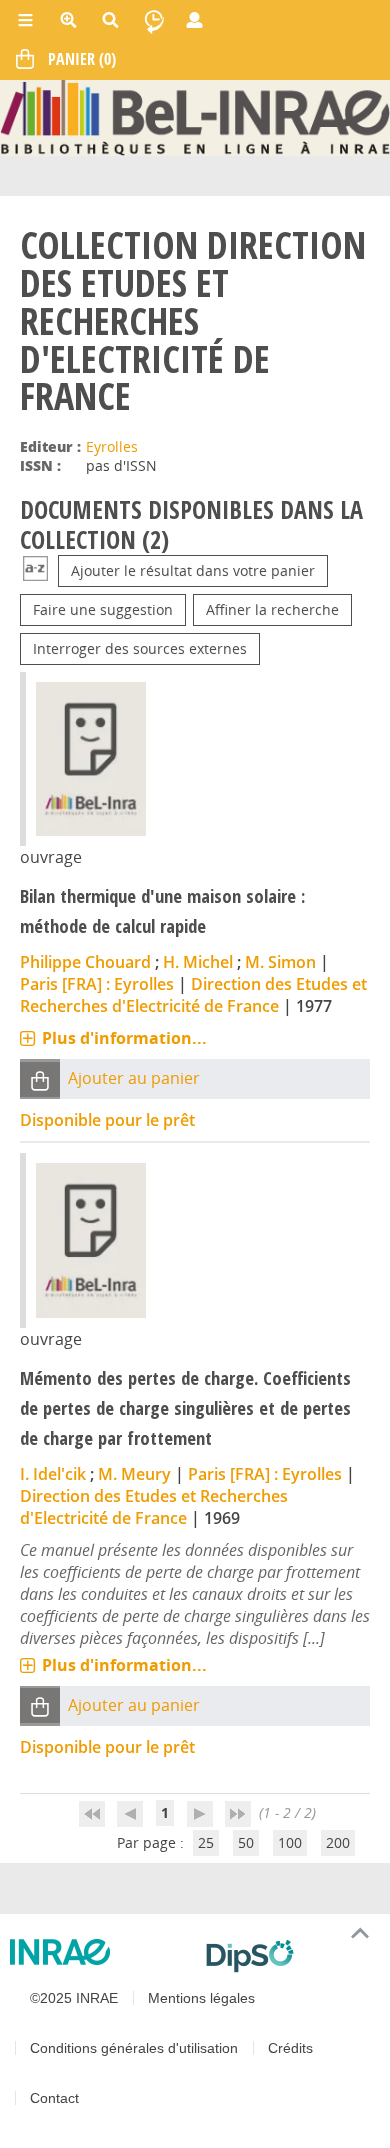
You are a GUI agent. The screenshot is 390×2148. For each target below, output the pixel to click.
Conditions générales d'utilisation (134, 2048)
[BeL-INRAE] (195, 116)
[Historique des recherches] (154, 20)
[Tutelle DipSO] (290, 1956)
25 (206, 1842)
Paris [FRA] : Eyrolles (97, 984)
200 (338, 1842)
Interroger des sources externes (140, 648)
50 (246, 1842)
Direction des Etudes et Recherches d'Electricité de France (193, 995)
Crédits (290, 2048)
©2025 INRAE (74, 1998)
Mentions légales (201, 1998)
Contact (54, 2098)
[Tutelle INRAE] (100, 1952)
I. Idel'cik (53, 1474)
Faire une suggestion (103, 609)
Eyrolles (112, 446)
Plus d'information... (124, 1038)
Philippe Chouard (85, 962)
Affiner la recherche (272, 609)
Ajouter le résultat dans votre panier (193, 570)
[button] (40, 1079)
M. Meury (134, 1474)
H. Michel (198, 962)
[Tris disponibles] (35, 570)
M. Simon (280, 962)
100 (290, 1842)
